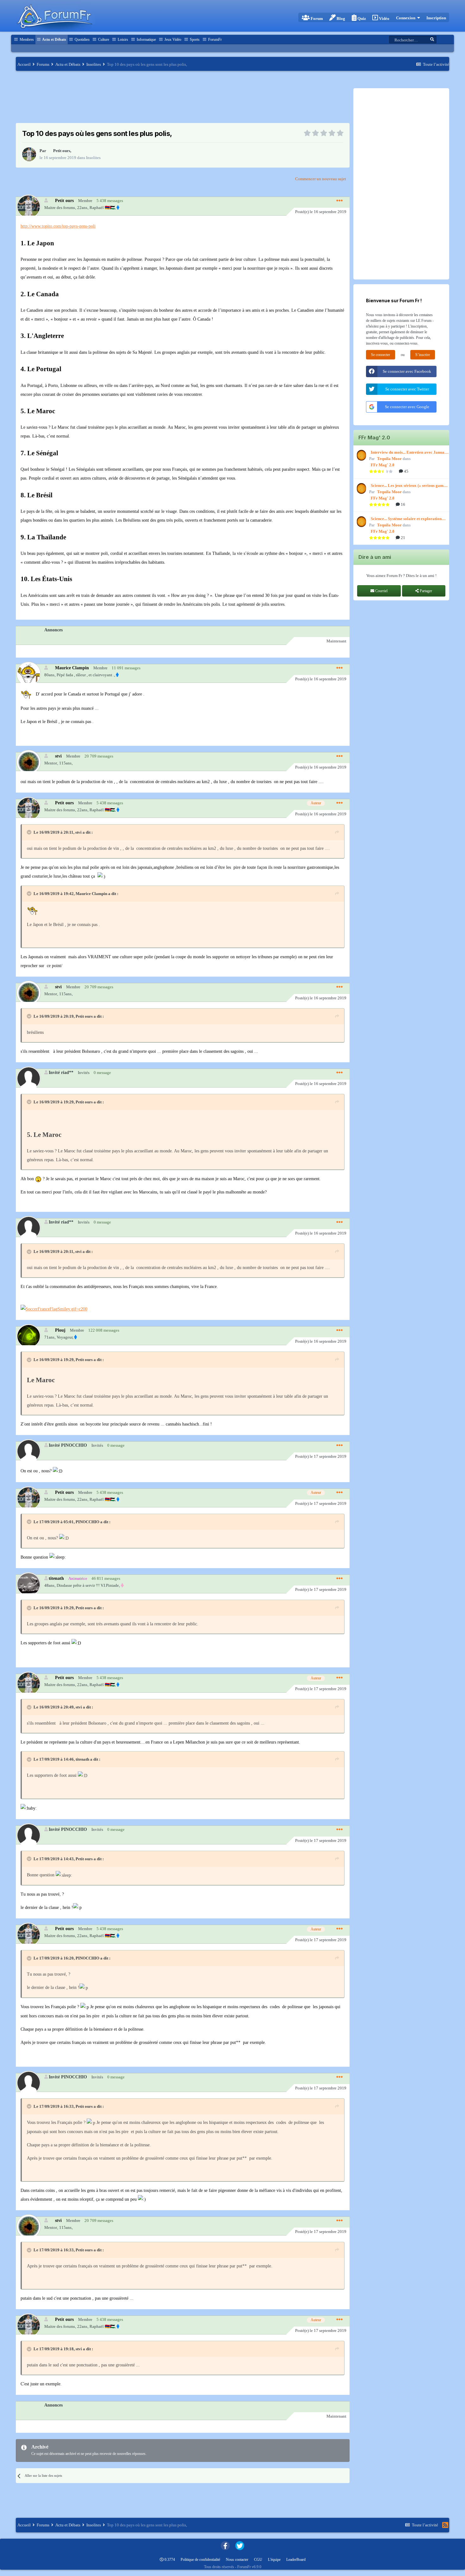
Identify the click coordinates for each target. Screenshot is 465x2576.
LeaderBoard (296, 2560)
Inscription (436, 18)
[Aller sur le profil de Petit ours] (29, 154)
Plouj (60, 1330)
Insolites (93, 158)
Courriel (381, 591)
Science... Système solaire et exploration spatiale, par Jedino (406, 519)
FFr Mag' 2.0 (383, 465)
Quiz (361, 18)
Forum (316, 18)
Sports (194, 40)
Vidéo (384, 18)
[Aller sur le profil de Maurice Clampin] (28, 674)
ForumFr (214, 40)
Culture (103, 40)
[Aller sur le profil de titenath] (28, 1584)
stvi (58, 756)
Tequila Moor (389, 459)
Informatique (146, 40)
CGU (258, 2560)
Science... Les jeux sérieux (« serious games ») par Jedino (409, 486)
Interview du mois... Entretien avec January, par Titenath (410, 453)
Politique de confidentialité (200, 2560)
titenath (56, 1578)
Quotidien (82, 40)
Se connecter (381, 355)
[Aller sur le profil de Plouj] (28, 1336)
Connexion (407, 18)
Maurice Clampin (72, 668)
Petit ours (62, 151)
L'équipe (274, 2560)
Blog (340, 18)
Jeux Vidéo (172, 40)
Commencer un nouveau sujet (321, 179)
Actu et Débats (54, 40)
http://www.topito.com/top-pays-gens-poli (58, 226)
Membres (26, 40)
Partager (425, 591)
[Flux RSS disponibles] (445, 2525)
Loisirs (122, 40)
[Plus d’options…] (339, 201)
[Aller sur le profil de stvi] (28, 762)
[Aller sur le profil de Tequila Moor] (361, 455)
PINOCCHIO (87, 1522)
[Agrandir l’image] (54, 1309)
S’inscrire (423, 355)
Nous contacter (237, 2560)
